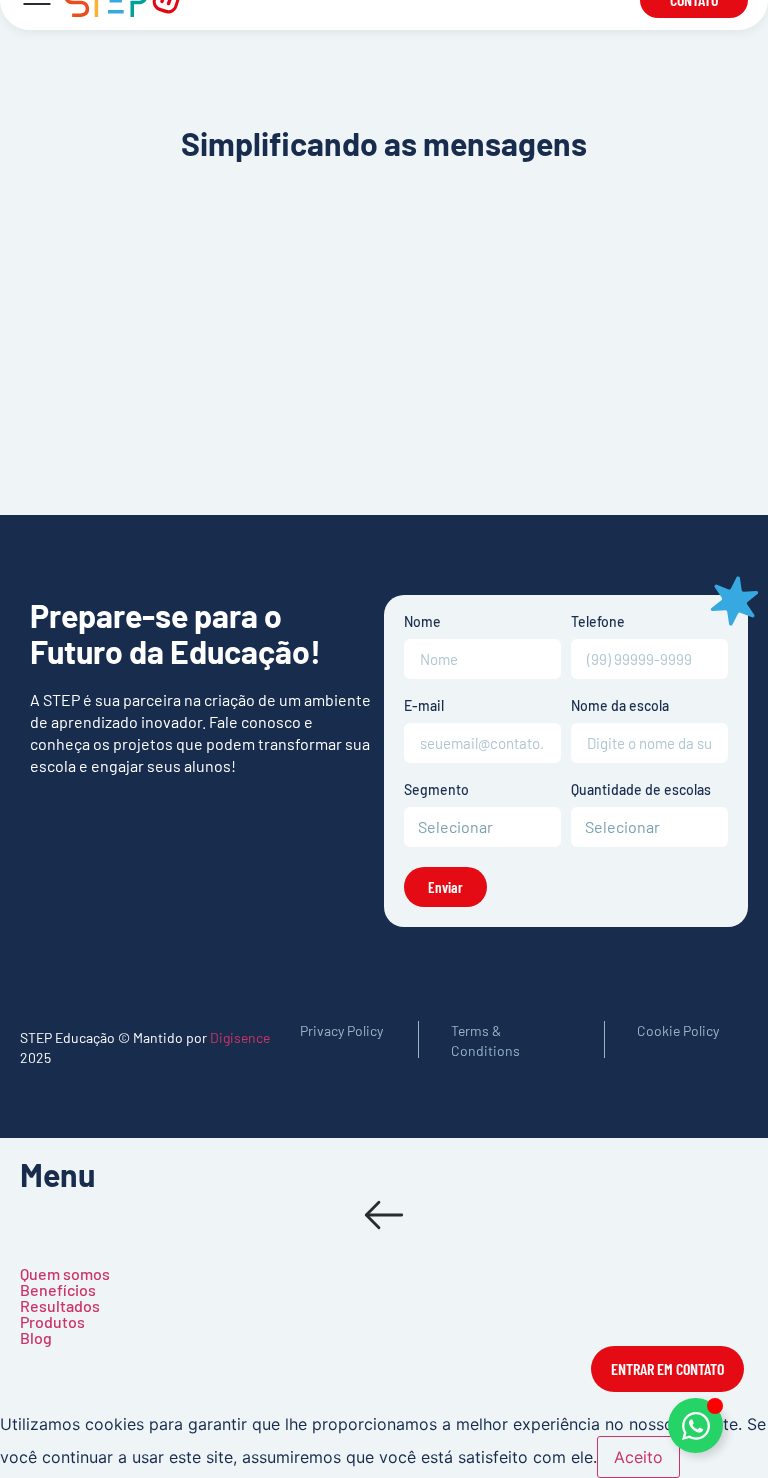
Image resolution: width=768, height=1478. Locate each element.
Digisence (240, 1037)
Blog (36, 1337)
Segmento (436, 790)
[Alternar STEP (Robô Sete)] (695, 1425)
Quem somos (65, 1273)
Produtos (52, 1321)
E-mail (424, 706)
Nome (422, 622)
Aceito (638, 1457)
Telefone (598, 622)
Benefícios (58, 1289)
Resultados (60, 1305)
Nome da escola (620, 706)
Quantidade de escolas (641, 790)
